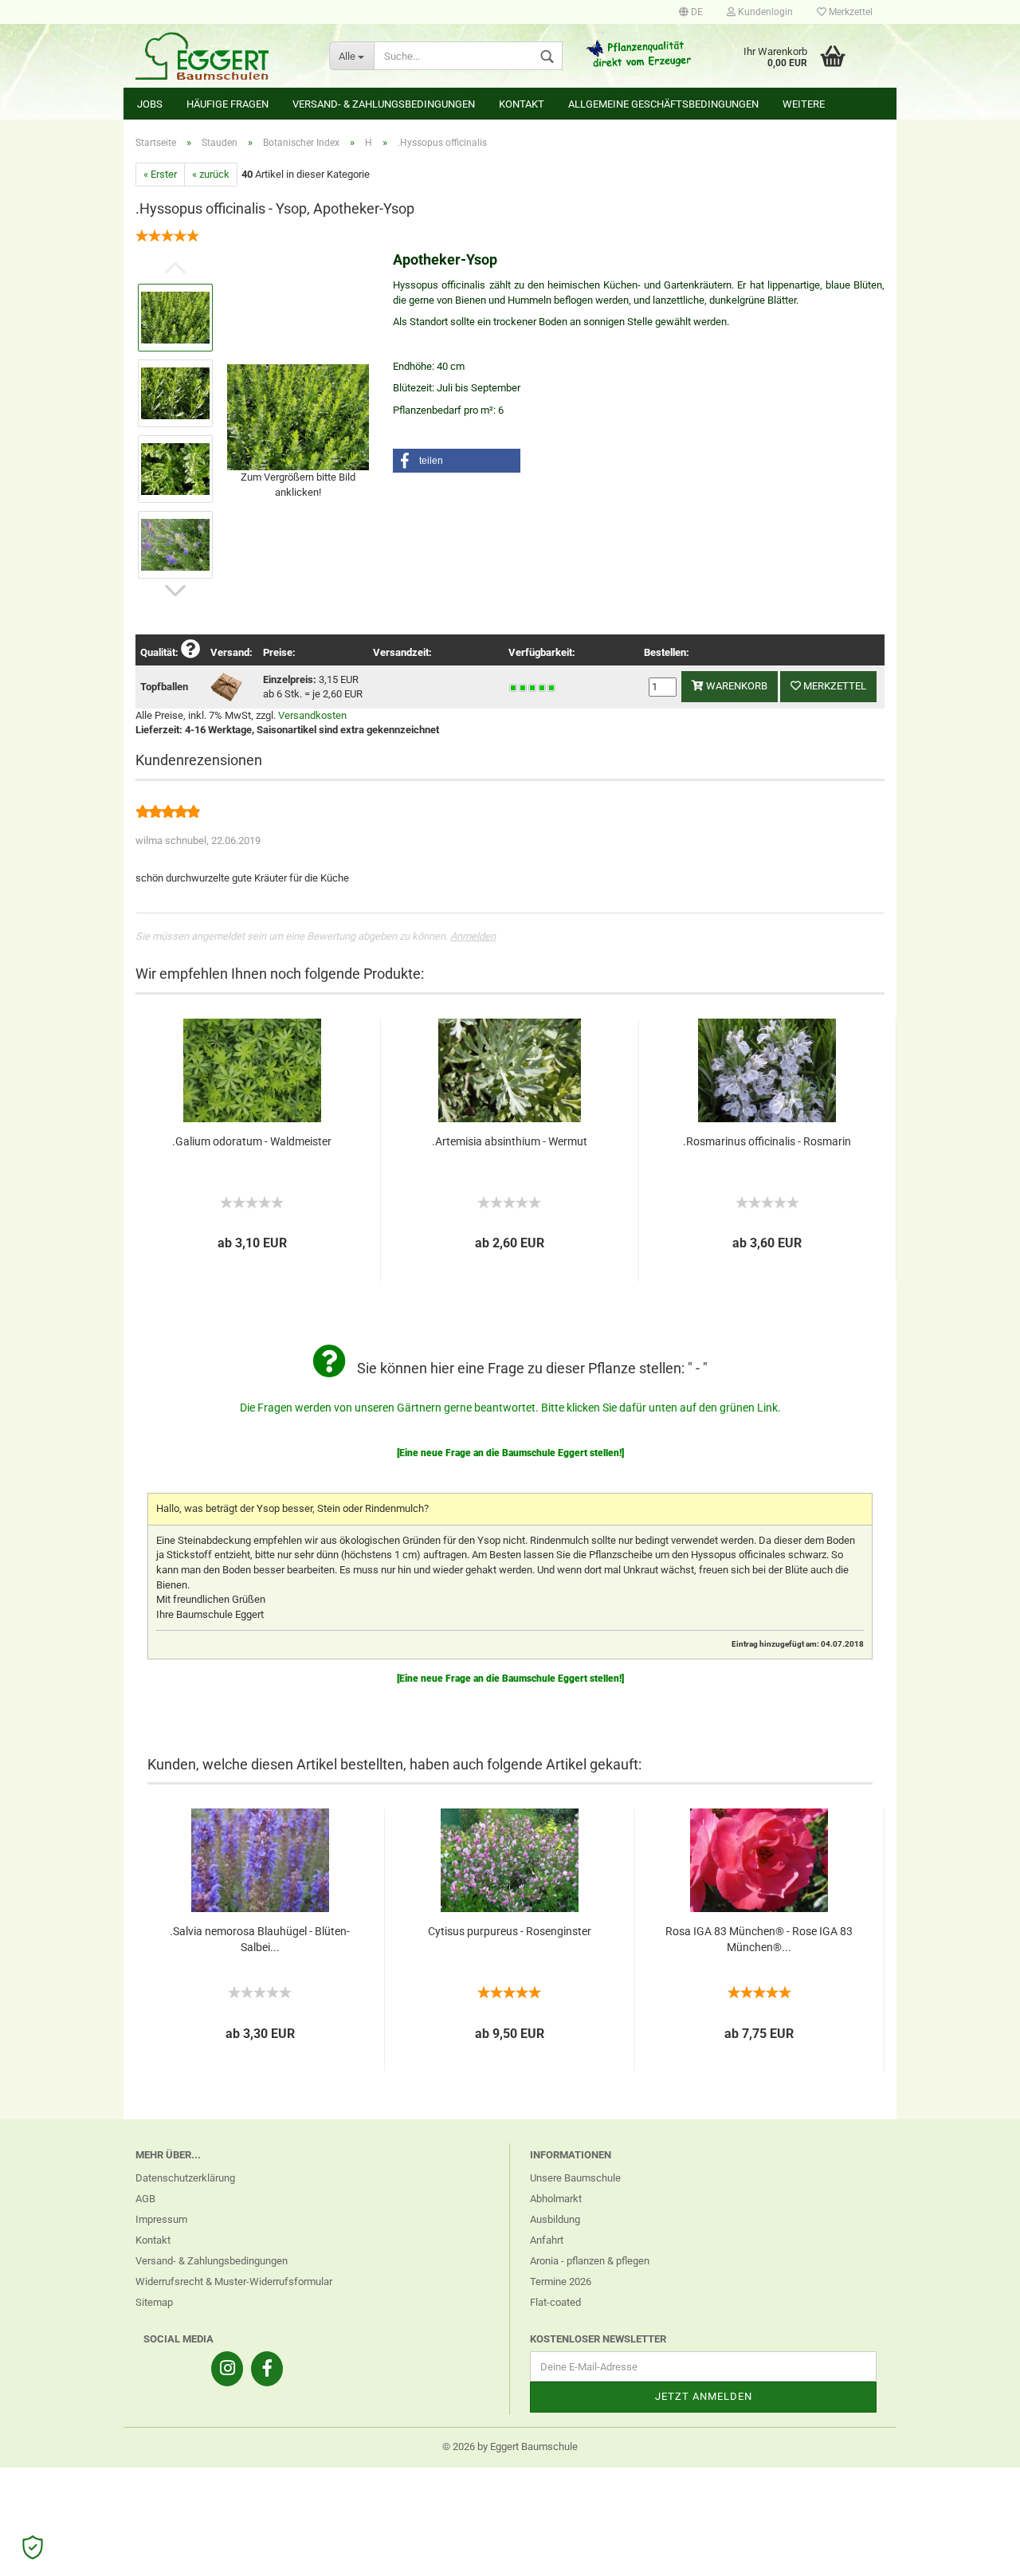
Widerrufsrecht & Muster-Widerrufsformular (234, 2281)
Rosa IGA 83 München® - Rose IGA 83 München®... (759, 1939)
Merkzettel (849, 12)
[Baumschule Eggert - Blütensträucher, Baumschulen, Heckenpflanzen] (220, 56)
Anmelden (473, 936)
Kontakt (522, 104)
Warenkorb (736, 686)
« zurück (211, 174)
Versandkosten (312, 715)
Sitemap (154, 2302)
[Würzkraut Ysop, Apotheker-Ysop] (298, 416)
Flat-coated (555, 2302)
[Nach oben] (976, 2552)
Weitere (804, 104)
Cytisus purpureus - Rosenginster (510, 1931)
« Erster (160, 174)
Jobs (150, 104)
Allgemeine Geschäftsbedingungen (663, 104)
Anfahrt (547, 2240)
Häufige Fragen (228, 104)
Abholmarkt (556, 2199)
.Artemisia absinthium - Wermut (510, 1141)
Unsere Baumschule (575, 2178)
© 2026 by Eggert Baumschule (510, 2446)
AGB (145, 2199)
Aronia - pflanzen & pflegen (590, 2261)
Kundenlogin (764, 12)
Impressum (161, 2219)
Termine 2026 (561, 2281)
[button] (457, 461)
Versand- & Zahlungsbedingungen (384, 104)
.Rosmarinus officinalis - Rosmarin (767, 1141)
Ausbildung (555, 2219)
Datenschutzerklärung (185, 2178)
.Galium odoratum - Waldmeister (252, 1141)
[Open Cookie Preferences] (33, 2547)
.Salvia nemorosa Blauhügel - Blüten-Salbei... (260, 1939)
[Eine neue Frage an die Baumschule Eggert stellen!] (510, 1453)
